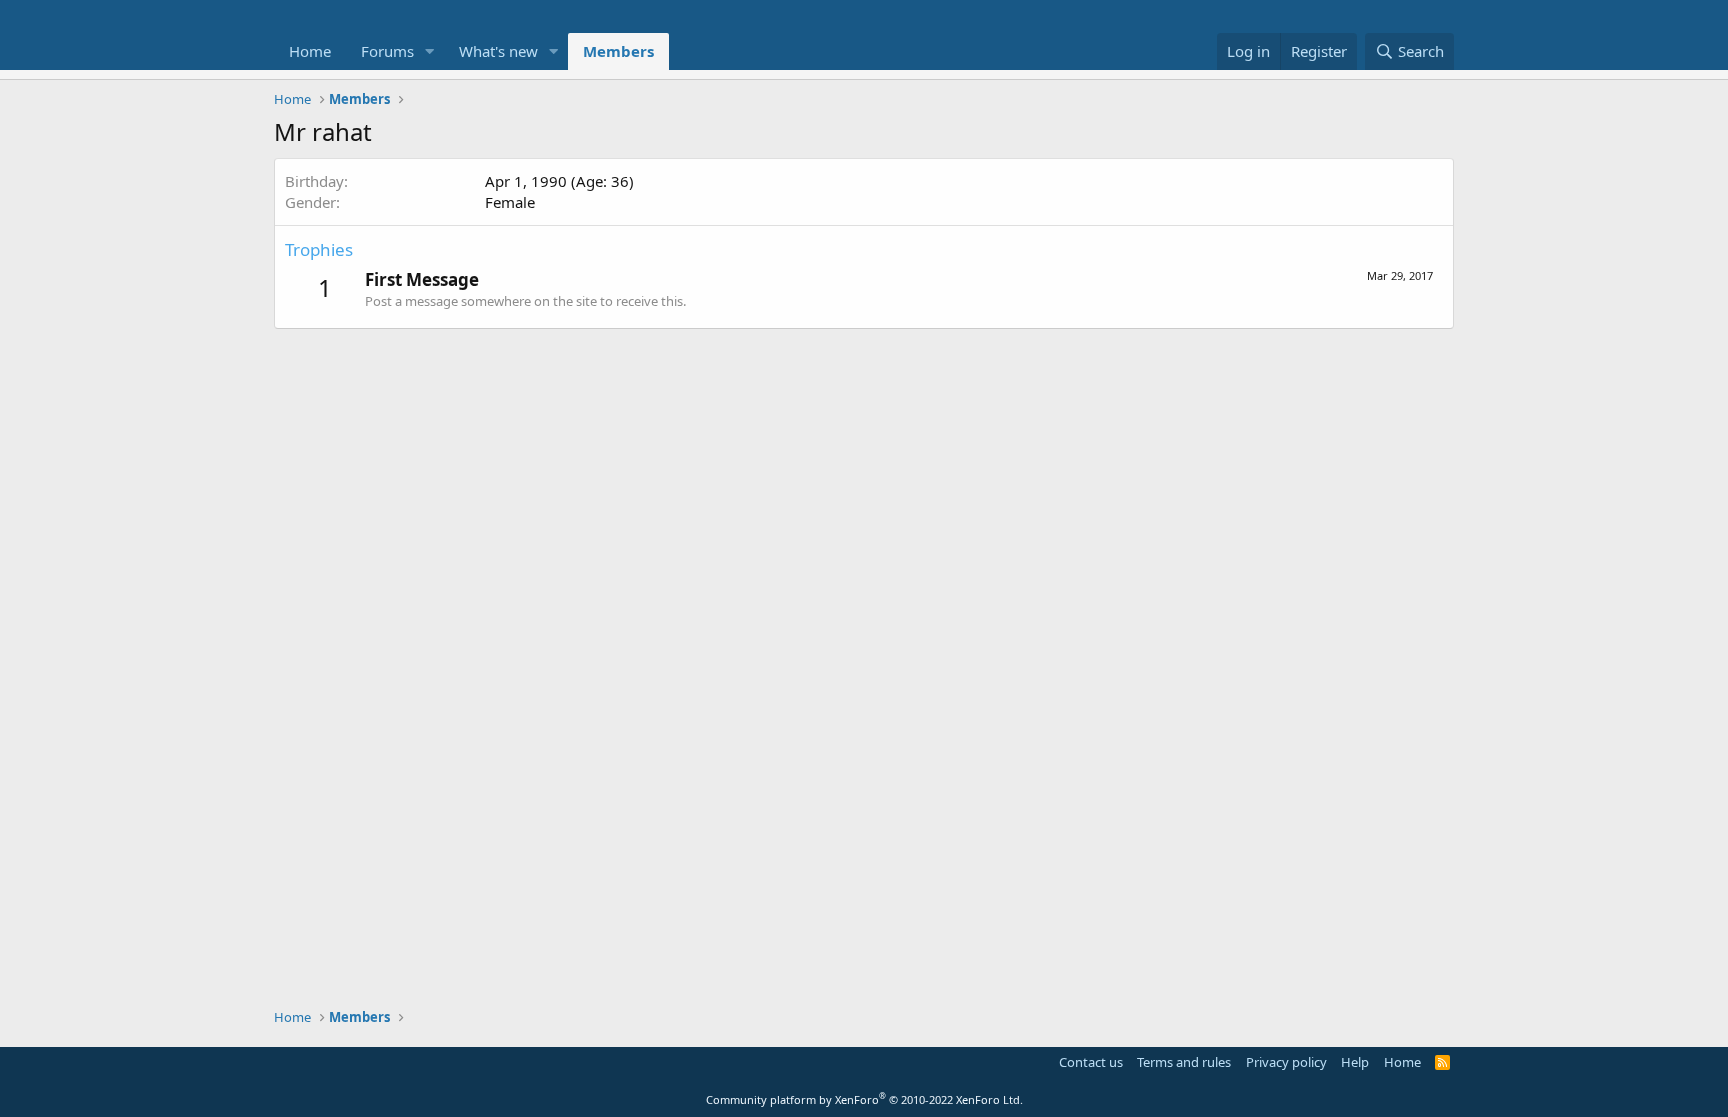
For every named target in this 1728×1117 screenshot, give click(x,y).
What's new (498, 51)
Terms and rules (1184, 1062)
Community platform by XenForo (864, 1099)
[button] (430, 51)
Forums (387, 51)
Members (618, 51)
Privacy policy (1286, 1062)
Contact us (1091, 1062)
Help (1355, 1062)
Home (310, 51)
